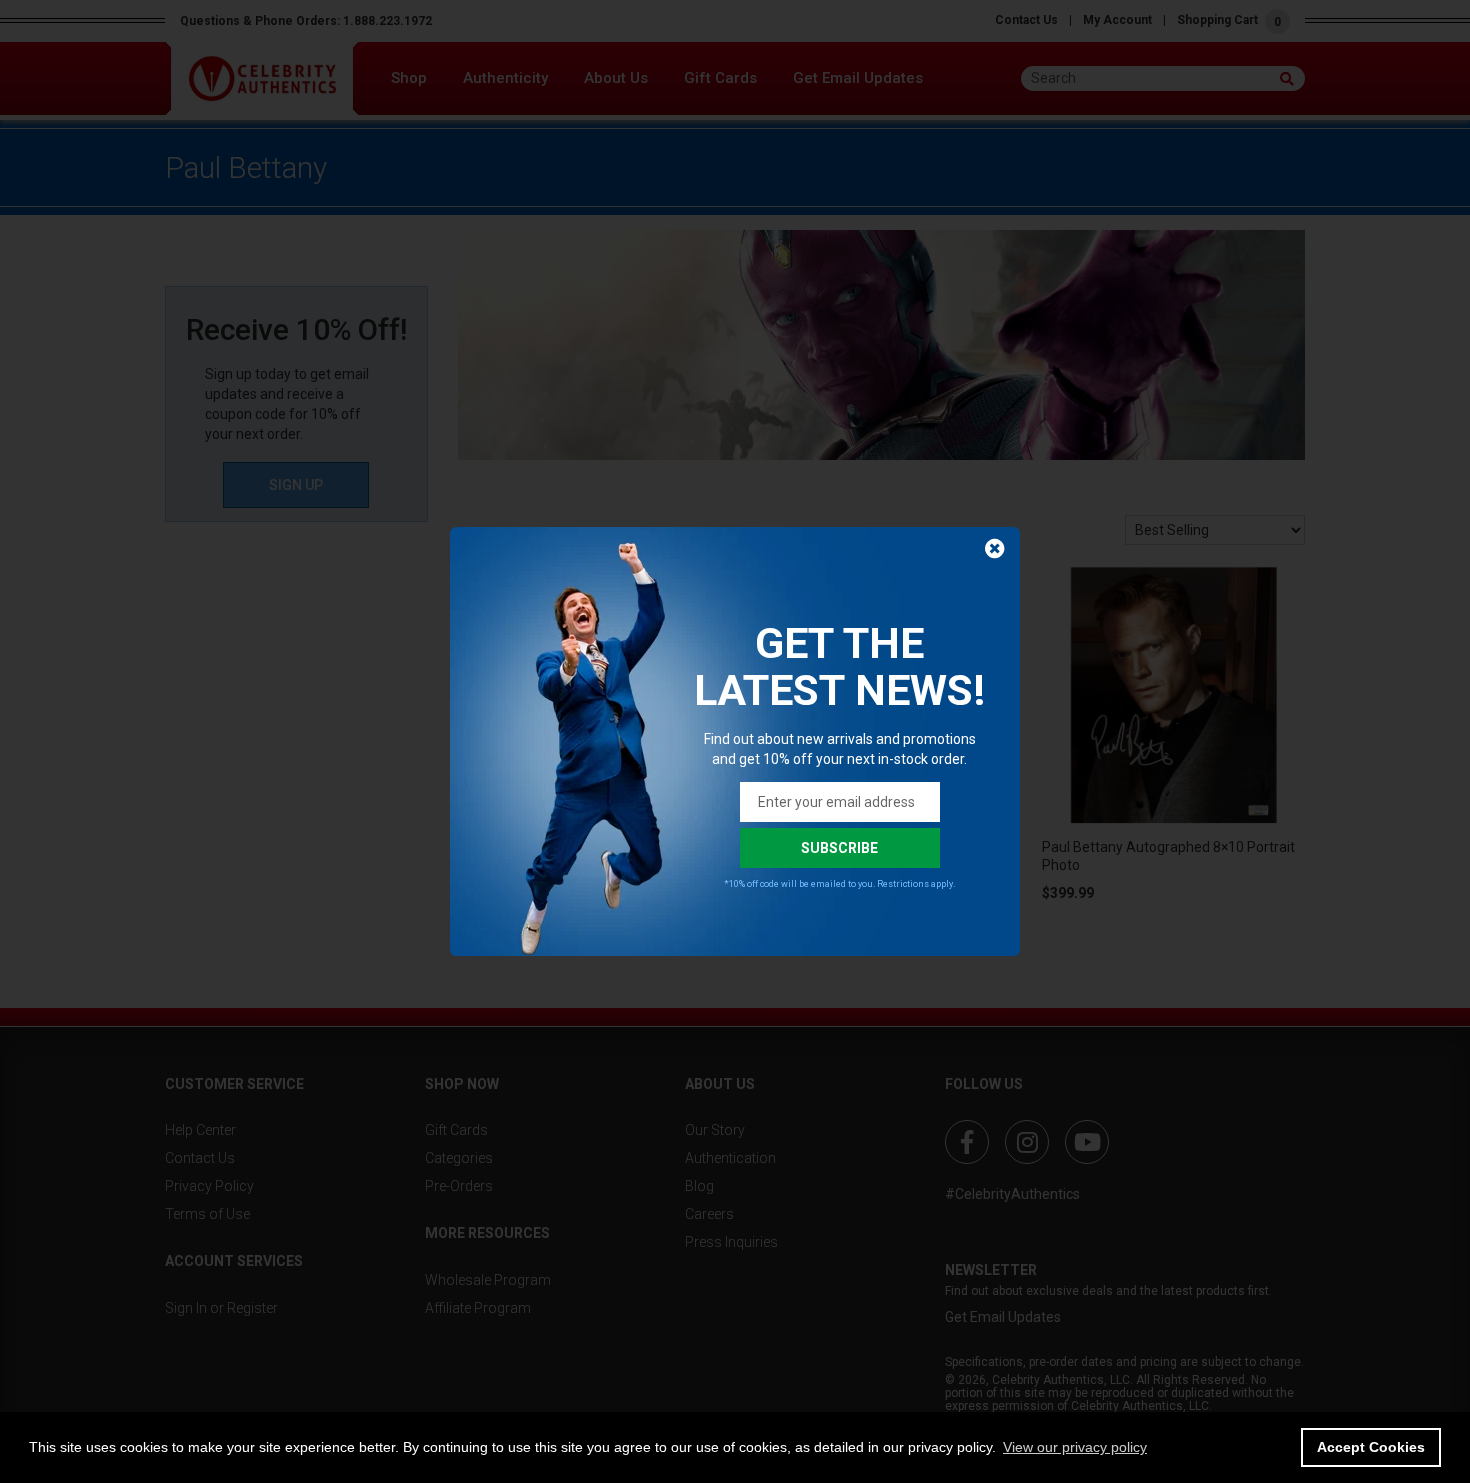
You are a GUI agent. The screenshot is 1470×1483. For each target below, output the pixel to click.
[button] (1075, 1447)
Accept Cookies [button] (1371, 1447)
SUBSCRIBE (839, 848)
